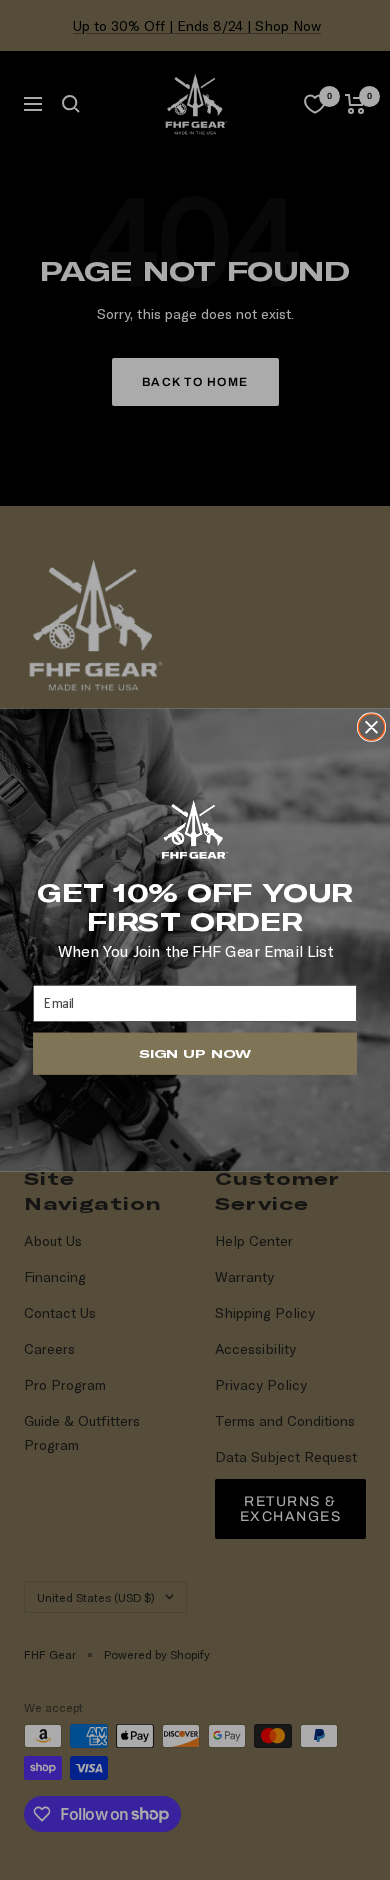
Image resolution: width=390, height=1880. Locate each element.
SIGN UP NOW (195, 1053)
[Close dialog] (371, 727)
